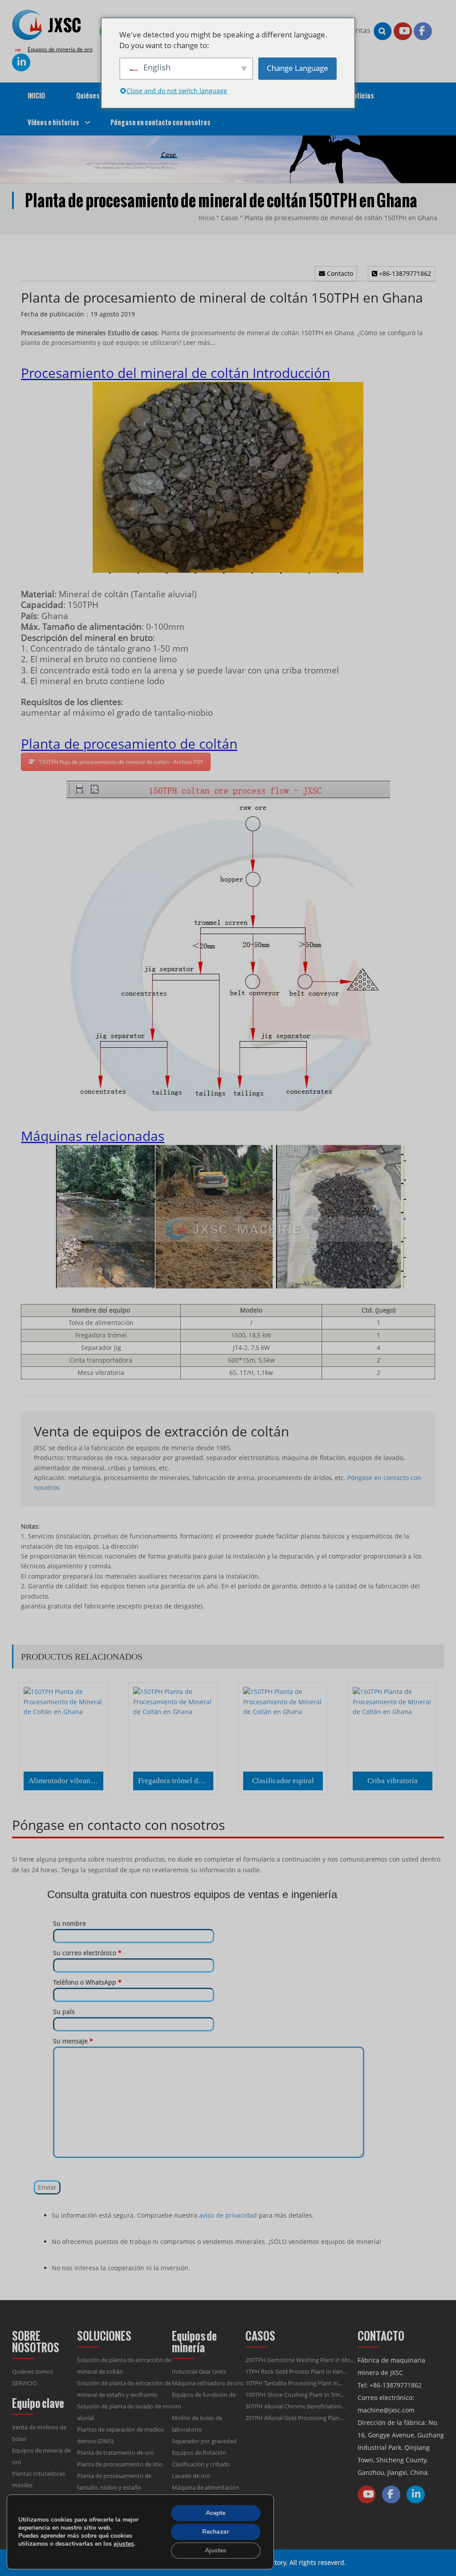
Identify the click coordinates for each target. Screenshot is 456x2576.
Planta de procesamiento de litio (120, 2464)
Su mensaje (73, 2041)
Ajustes (216, 2550)
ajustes (124, 2544)
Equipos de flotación (199, 2453)
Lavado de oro (191, 2476)
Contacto (339, 273)
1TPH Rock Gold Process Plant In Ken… (296, 2371)
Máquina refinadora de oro (208, 2383)
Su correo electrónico (87, 1953)
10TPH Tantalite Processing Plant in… (294, 2383)
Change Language (297, 68)
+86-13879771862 (404, 273)
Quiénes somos (33, 2371)
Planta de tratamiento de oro (116, 2453)
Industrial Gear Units (199, 2371)
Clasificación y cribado (201, 2464)
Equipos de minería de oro (60, 49)
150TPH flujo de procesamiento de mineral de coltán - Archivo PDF (121, 762)
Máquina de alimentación (206, 2487)
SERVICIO (24, 2383)
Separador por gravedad (204, 2441)
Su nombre (69, 1923)
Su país (64, 2012)
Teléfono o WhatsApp (87, 1982)
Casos (230, 218)
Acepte (216, 2513)
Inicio (207, 218)
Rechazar (216, 2532)
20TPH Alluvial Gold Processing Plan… (295, 2418)
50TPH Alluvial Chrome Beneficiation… (296, 2406)
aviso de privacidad (228, 2215)
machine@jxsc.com (386, 2410)
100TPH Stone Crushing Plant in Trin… (295, 2395)
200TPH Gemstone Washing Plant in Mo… (300, 2360)
